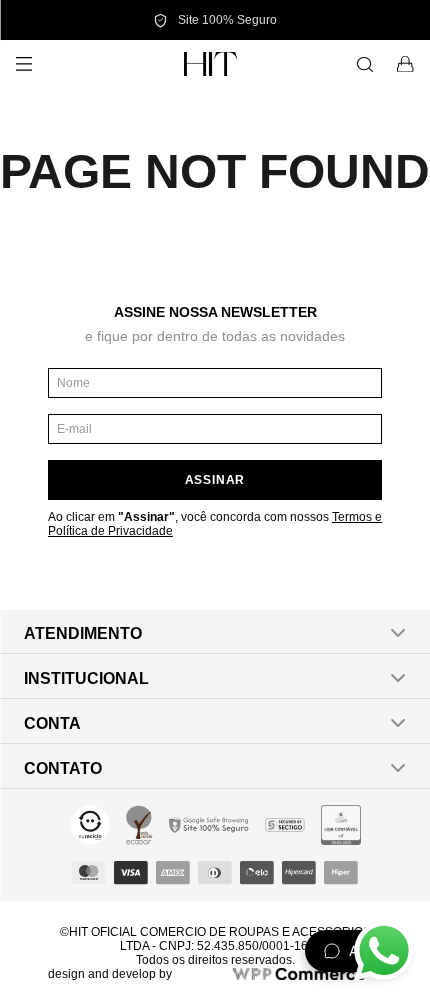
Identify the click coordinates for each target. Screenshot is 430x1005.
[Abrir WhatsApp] (384, 951)
